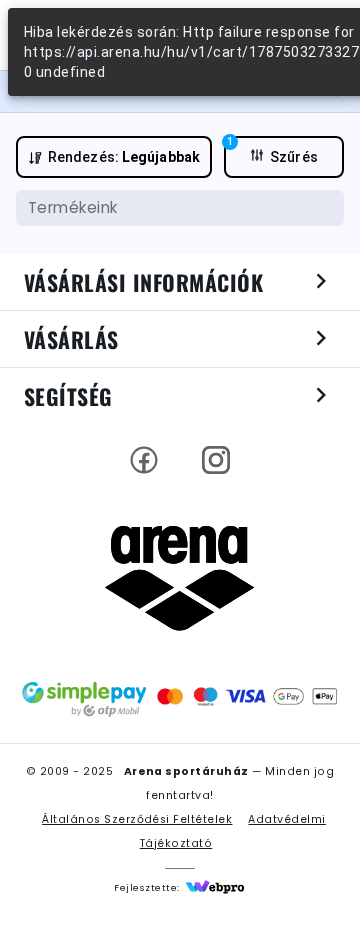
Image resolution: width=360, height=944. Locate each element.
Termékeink (73, 207)
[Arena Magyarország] (180, 578)
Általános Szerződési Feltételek (137, 819)
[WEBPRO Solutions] (215, 888)
